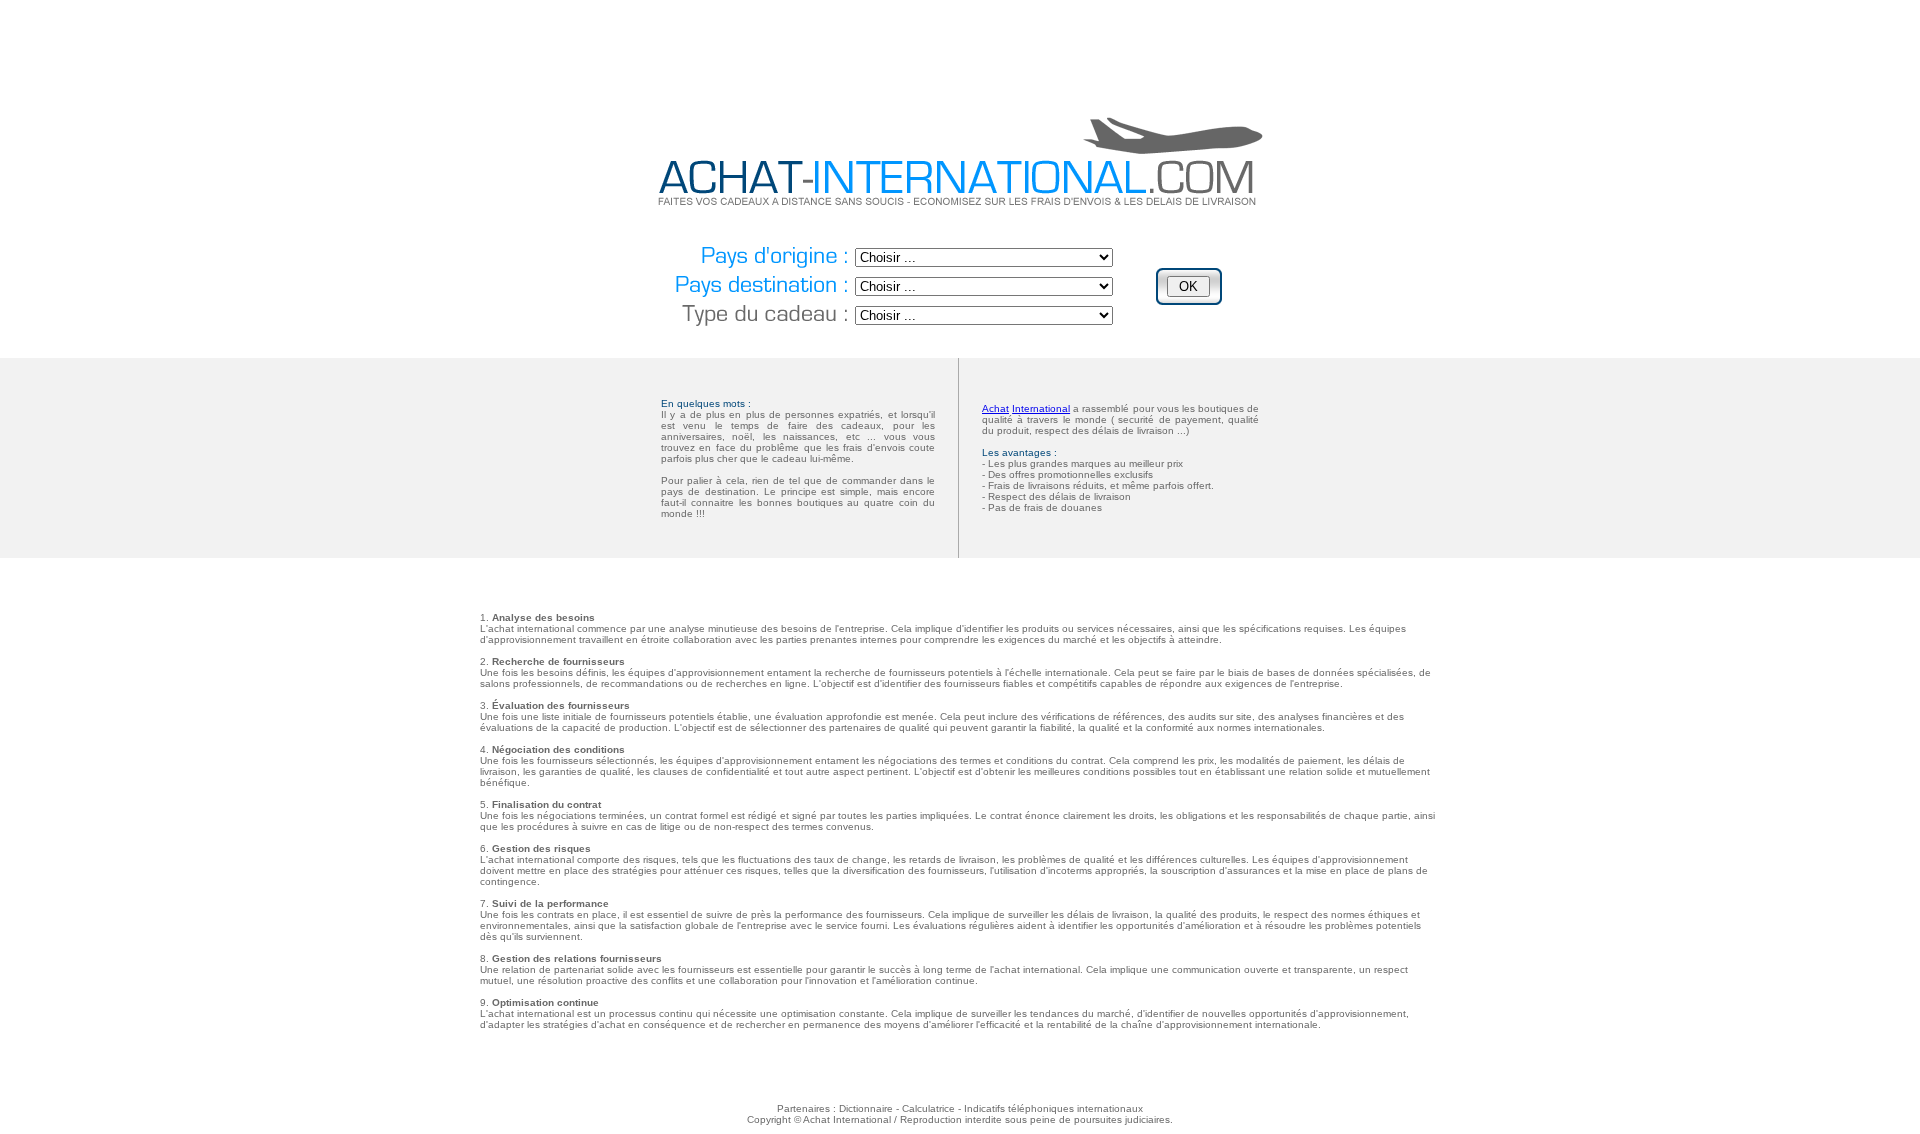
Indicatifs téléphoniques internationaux (1053, 1108)
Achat (995, 408)
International (1041, 408)
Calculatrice (928, 1108)
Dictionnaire (866, 1108)
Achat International (847, 1119)
